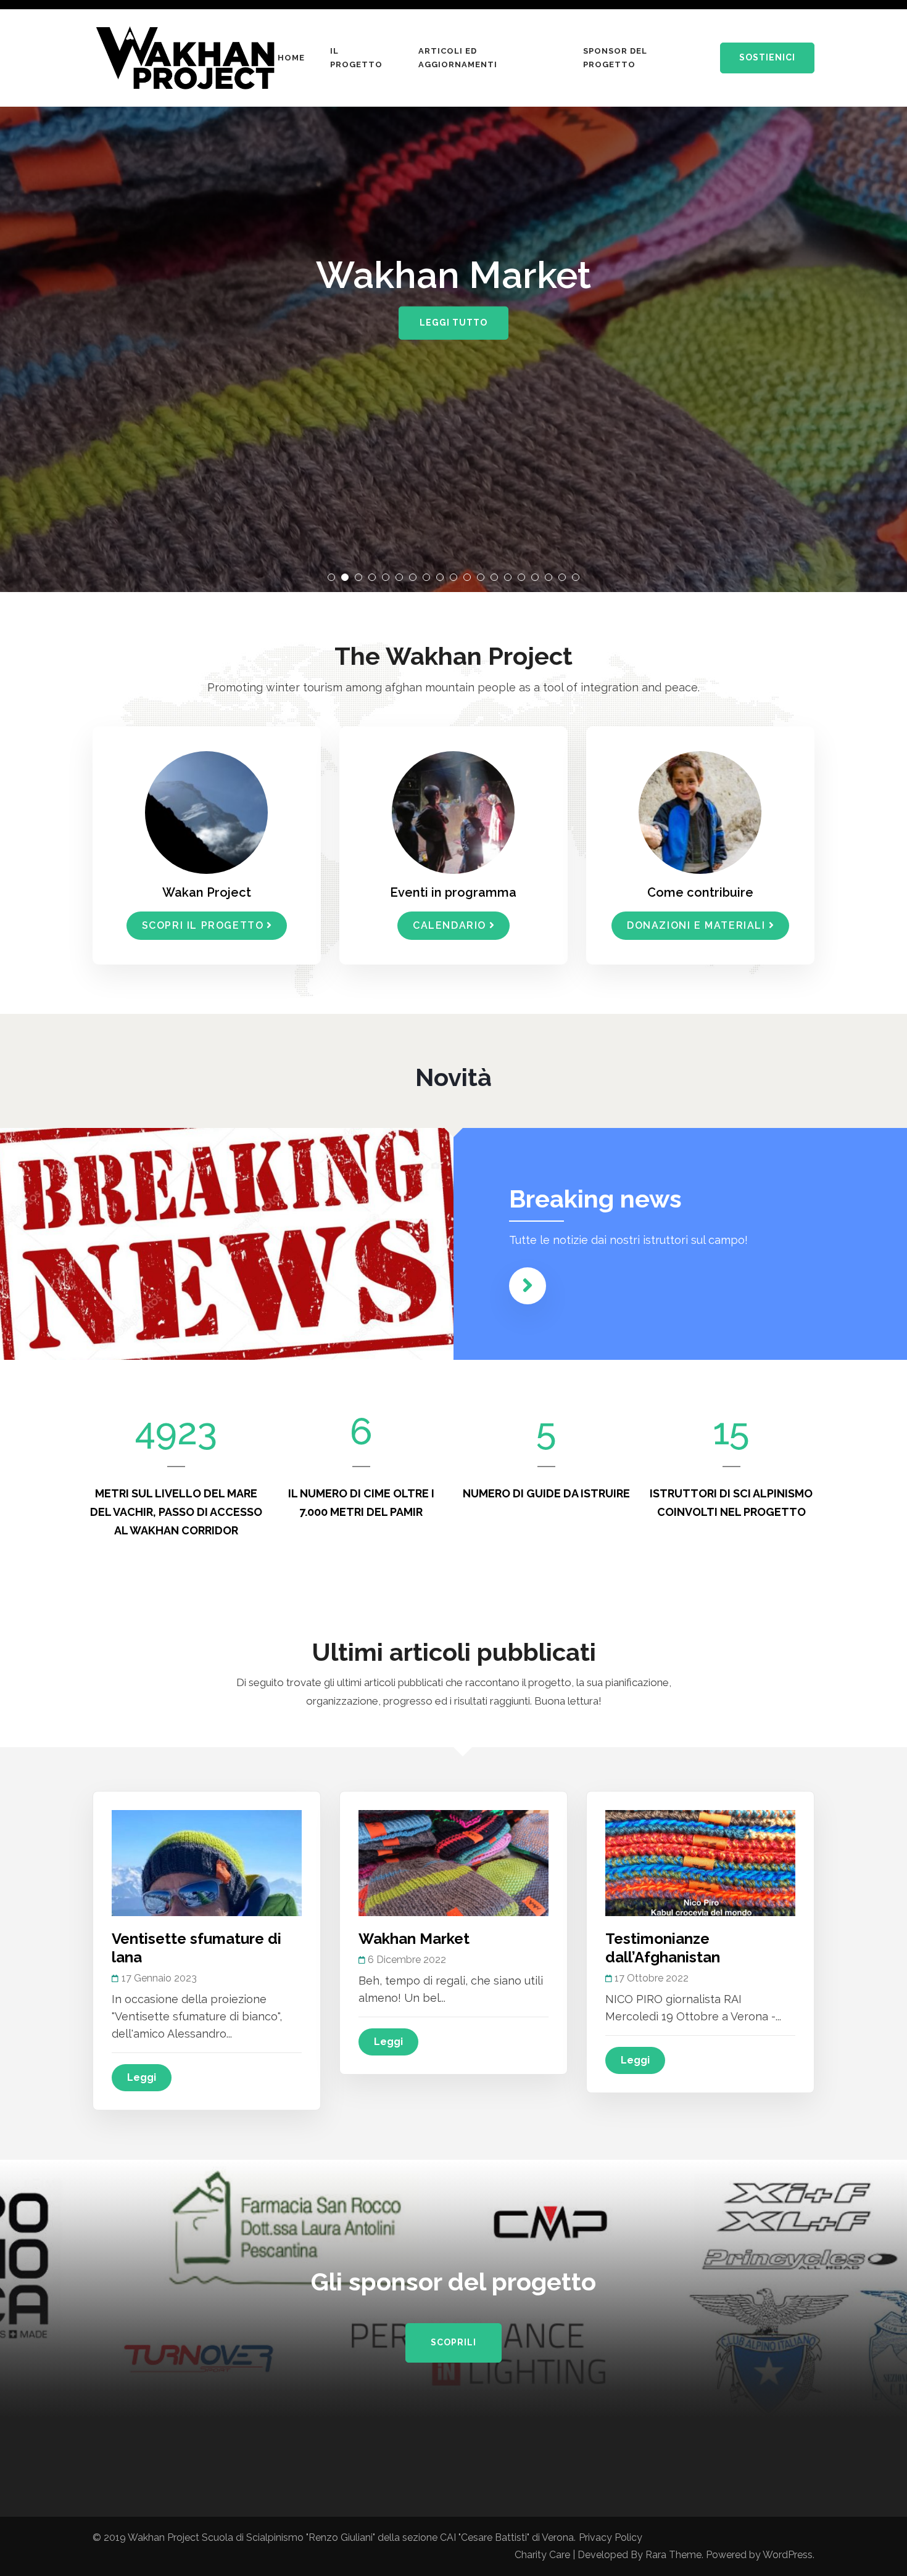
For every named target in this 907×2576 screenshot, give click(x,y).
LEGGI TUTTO (453, 323)
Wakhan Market (414, 1939)
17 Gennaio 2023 (159, 1978)
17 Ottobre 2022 (652, 1978)
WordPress (788, 2555)
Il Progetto (356, 58)
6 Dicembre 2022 (407, 1960)
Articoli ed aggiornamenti (458, 58)
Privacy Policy (611, 2537)
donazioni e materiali (696, 925)
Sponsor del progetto (615, 58)
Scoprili (453, 2342)
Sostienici (767, 57)
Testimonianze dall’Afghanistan (663, 1948)
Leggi (142, 2077)
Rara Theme (673, 2555)
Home (291, 58)
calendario (449, 925)
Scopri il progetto (203, 925)
